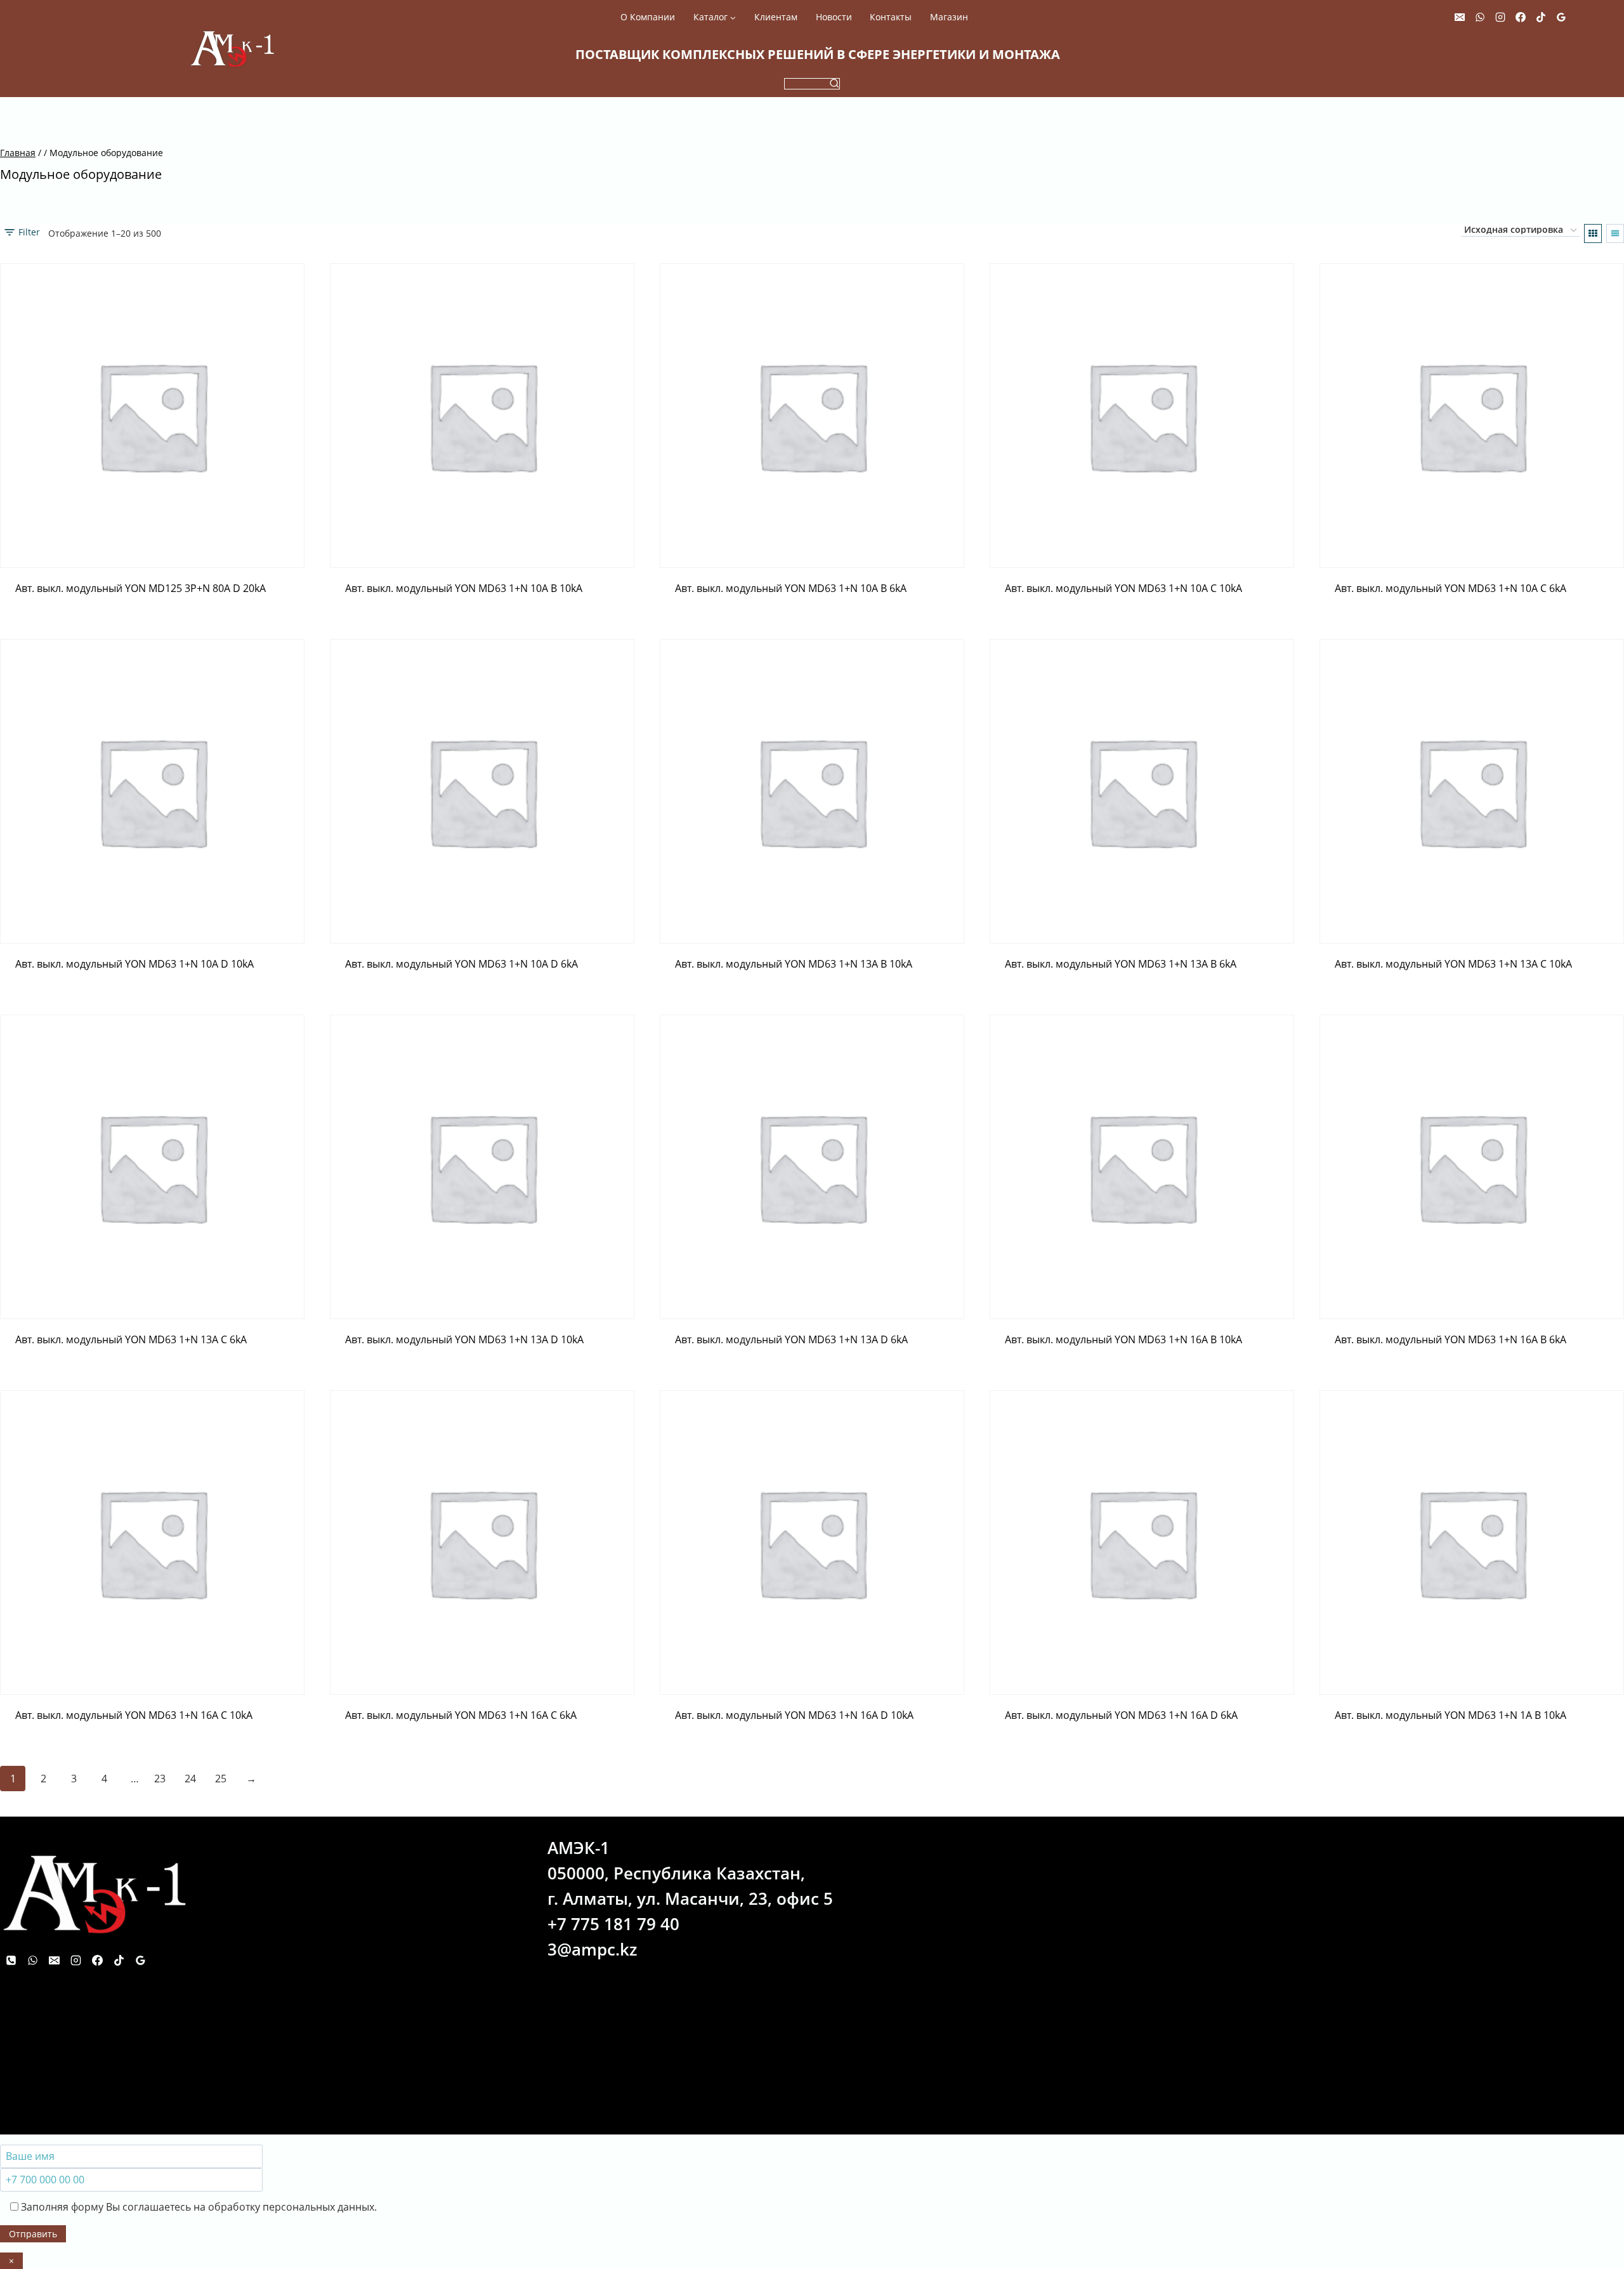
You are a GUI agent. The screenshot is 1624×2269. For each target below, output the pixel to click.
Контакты (891, 17)
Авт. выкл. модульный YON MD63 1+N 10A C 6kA (1450, 588)
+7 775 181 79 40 (613, 1924)
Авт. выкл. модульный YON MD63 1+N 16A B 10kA (1123, 1339)
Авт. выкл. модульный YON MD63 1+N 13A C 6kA (131, 1339)
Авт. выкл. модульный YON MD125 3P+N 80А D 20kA (141, 588)
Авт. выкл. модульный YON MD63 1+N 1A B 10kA (1450, 1715)
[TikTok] (1541, 17)
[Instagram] (1500, 17)
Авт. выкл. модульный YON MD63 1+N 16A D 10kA (794, 1715)
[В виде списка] (1615, 233)
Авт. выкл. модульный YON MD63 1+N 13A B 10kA (794, 964)
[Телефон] (11, 1961)
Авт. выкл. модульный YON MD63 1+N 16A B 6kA (1450, 1339)
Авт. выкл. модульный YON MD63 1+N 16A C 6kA (461, 1715)
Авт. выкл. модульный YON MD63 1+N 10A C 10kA (1123, 588)
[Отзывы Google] (1561, 17)
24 (190, 1779)
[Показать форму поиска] (812, 84)
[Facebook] (1521, 17)
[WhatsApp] (1480, 17)
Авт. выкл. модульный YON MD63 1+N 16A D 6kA (1121, 1715)
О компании (648, 17)
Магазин (949, 17)
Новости (834, 17)
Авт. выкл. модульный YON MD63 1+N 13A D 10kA (464, 1339)
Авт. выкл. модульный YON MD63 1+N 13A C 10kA (1453, 964)
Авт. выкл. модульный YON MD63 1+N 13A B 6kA (1121, 964)
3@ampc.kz (592, 1949)
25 (221, 1779)
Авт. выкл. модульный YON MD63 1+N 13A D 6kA (791, 1339)
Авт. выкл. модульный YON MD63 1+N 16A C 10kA (134, 1715)
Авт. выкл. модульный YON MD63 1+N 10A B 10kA (464, 588)
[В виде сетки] (1593, 233)
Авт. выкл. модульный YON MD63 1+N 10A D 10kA (134, 964)
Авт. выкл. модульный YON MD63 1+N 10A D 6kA (462, 964)
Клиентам (776, 17)
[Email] (1460, 17)
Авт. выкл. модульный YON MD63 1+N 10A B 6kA (791, 588)
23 (160, 1779)
